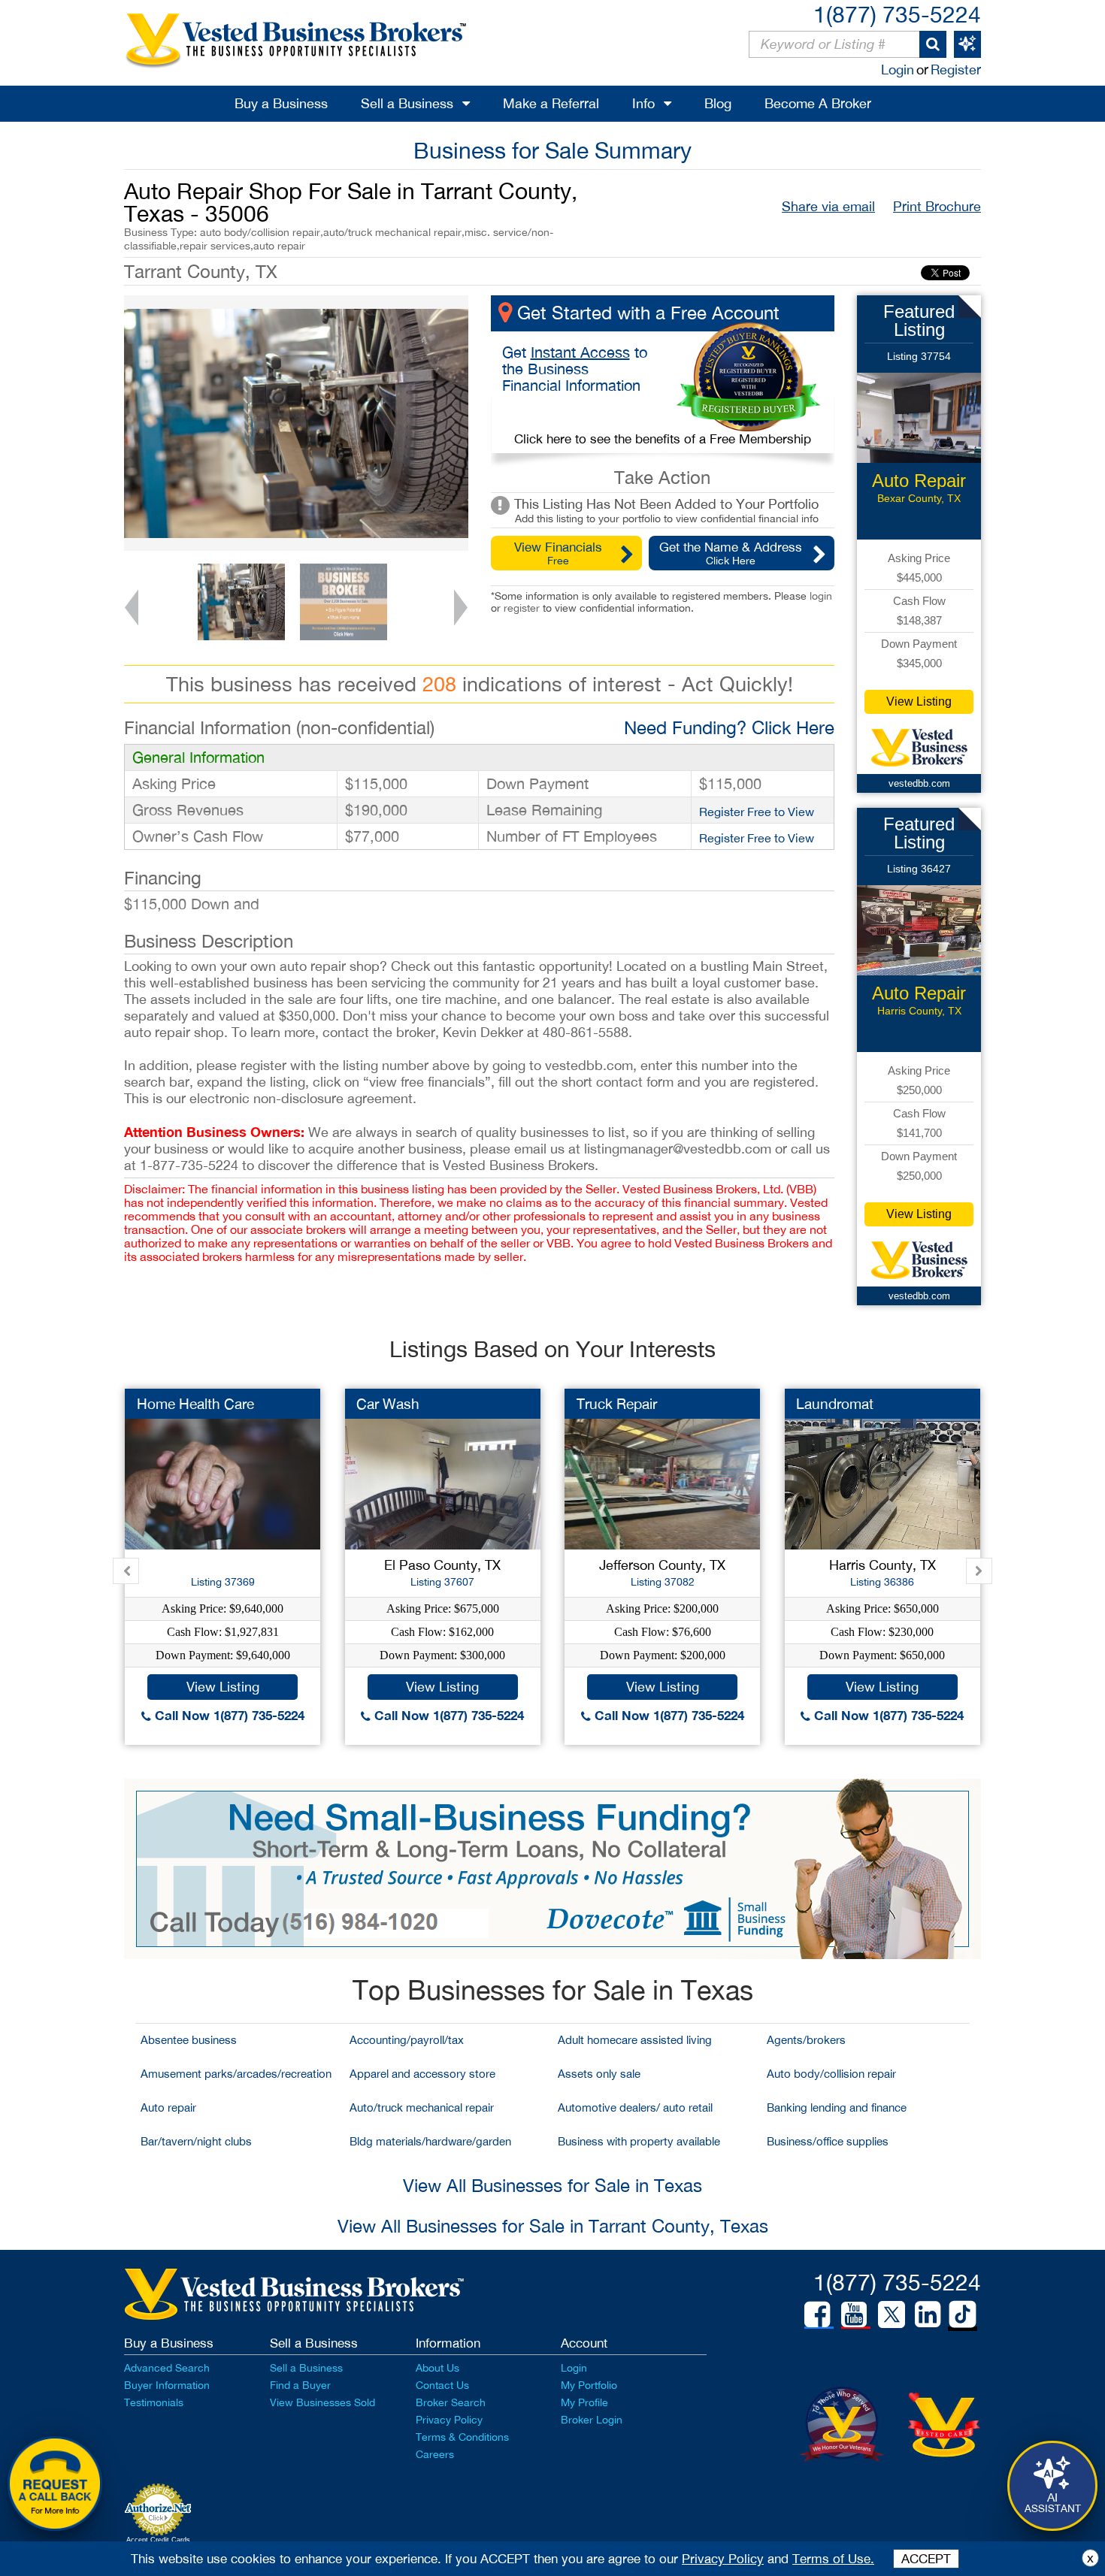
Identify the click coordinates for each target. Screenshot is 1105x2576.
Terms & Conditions (462, 2437)
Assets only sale (599, 2074)
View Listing (919, 701)
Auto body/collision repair (831, 2074)
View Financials (558, 553)
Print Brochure (937, 206)
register (522, 608)
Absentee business (189, 2040)
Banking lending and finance (837, 2107)
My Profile (584, 2402)
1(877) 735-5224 (897, 14)
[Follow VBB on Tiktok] (963, 2315)
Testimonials (154, 2402)
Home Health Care (195, 1404)
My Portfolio (589, 2385)
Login (898, 70)
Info (643, 103)
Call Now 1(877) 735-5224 (228, 1715)
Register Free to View (757, 812)
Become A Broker (818, 103)
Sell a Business (407, 103)
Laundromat (835, 1404)
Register (956, 70)
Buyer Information (167, 2385)
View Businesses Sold (322, 2402)
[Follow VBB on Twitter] (892, 2314)
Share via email (828, 206)
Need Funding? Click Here (729, 727)
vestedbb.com (919, 783)
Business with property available (639, 2141)
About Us (437, 2368)
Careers (435, 2454)
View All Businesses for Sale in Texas (552, 2185)
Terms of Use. (833, 2559)
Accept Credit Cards (158, 2540)
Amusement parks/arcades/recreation (236, 2074)
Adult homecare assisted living (635, 2040)
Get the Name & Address (731, 553)
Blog (718, 103)
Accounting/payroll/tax (407, 2040)
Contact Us (442, 2385)
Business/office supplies (828, 2141)
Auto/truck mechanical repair (422, 2107)
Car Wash (388, 1404)
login (821, 596)
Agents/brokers (806, 2040)
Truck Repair (617, 1404)
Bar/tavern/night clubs (196, 2141)
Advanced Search (167, 2368)
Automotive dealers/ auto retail (635, 2107)
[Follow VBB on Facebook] (817, 2314)
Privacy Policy (449, 2420)
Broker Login (592, 2420)
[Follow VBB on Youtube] (854, 2314)
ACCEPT (926, 2559)
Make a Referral (551, 103)
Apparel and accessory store (422, 2074)
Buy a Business (281, 103)
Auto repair (168, 2107)
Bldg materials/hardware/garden (430, 2141)
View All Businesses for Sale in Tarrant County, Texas (553, 2226)
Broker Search (451, 2402)
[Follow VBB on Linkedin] (928, 2314)
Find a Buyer (300, 2385)
